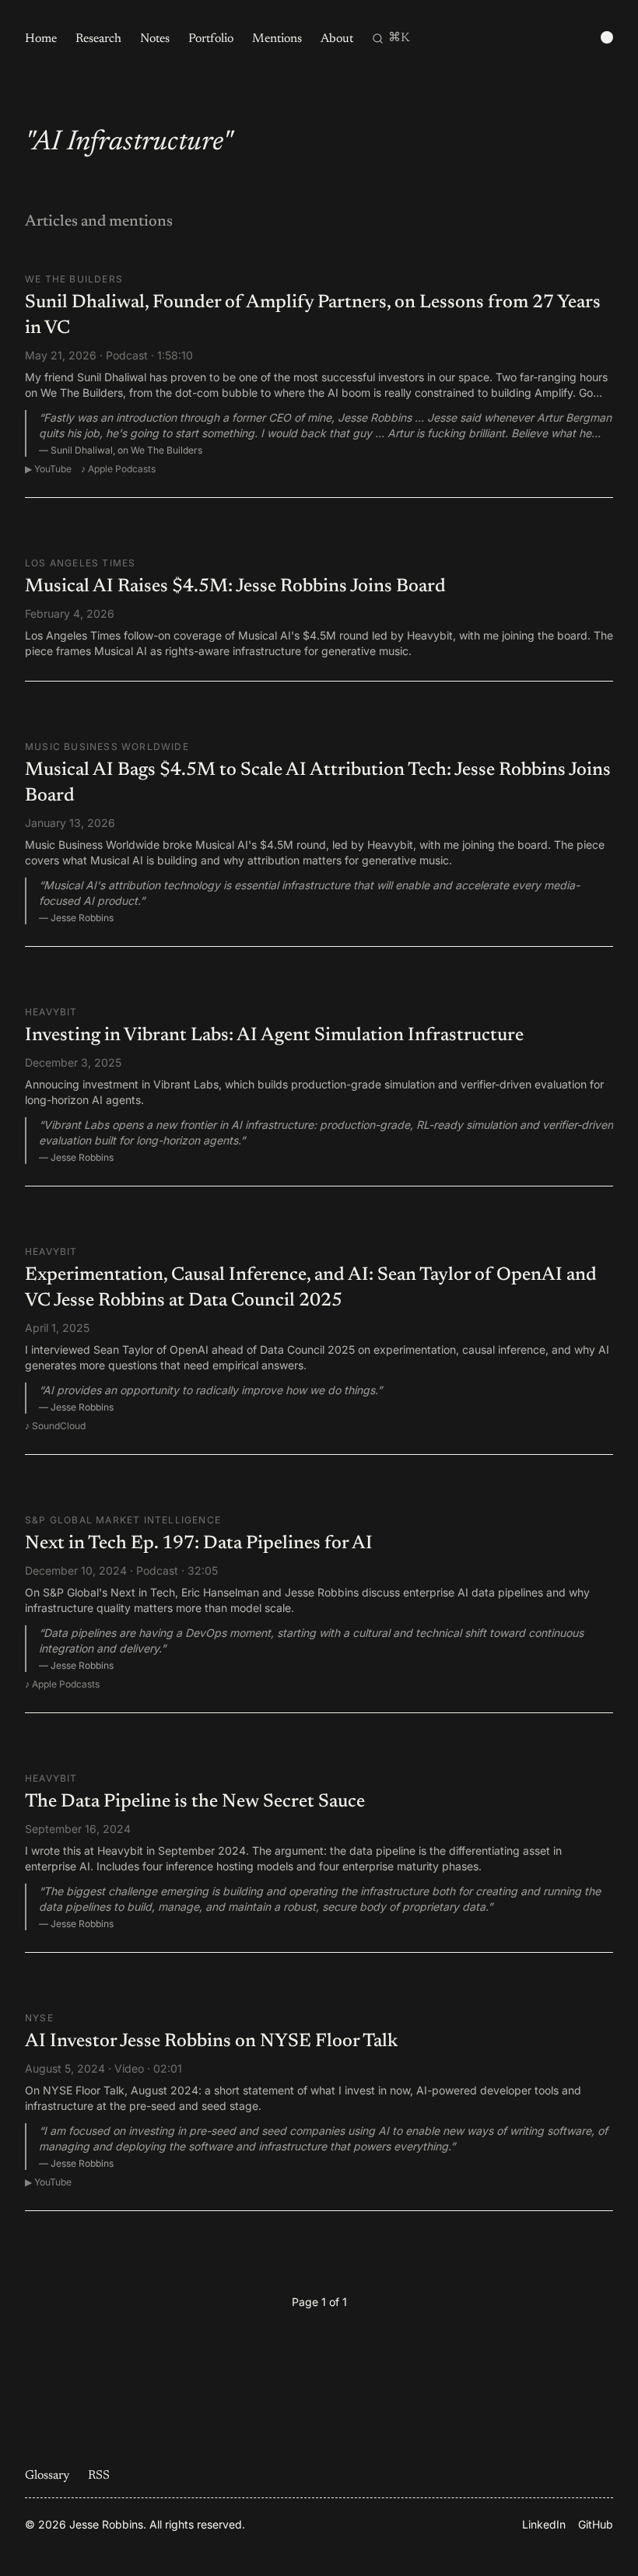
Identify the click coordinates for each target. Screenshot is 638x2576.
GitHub (596, 2524)
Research (98, 39)
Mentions (277, 39)
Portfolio (211, 39)
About (337, 39)
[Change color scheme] (607, 37)
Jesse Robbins (106, 2524)
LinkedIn (544, 2524)
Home (41, 39)
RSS (99, 2476)
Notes (155, 39)
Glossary (47, 2476)
